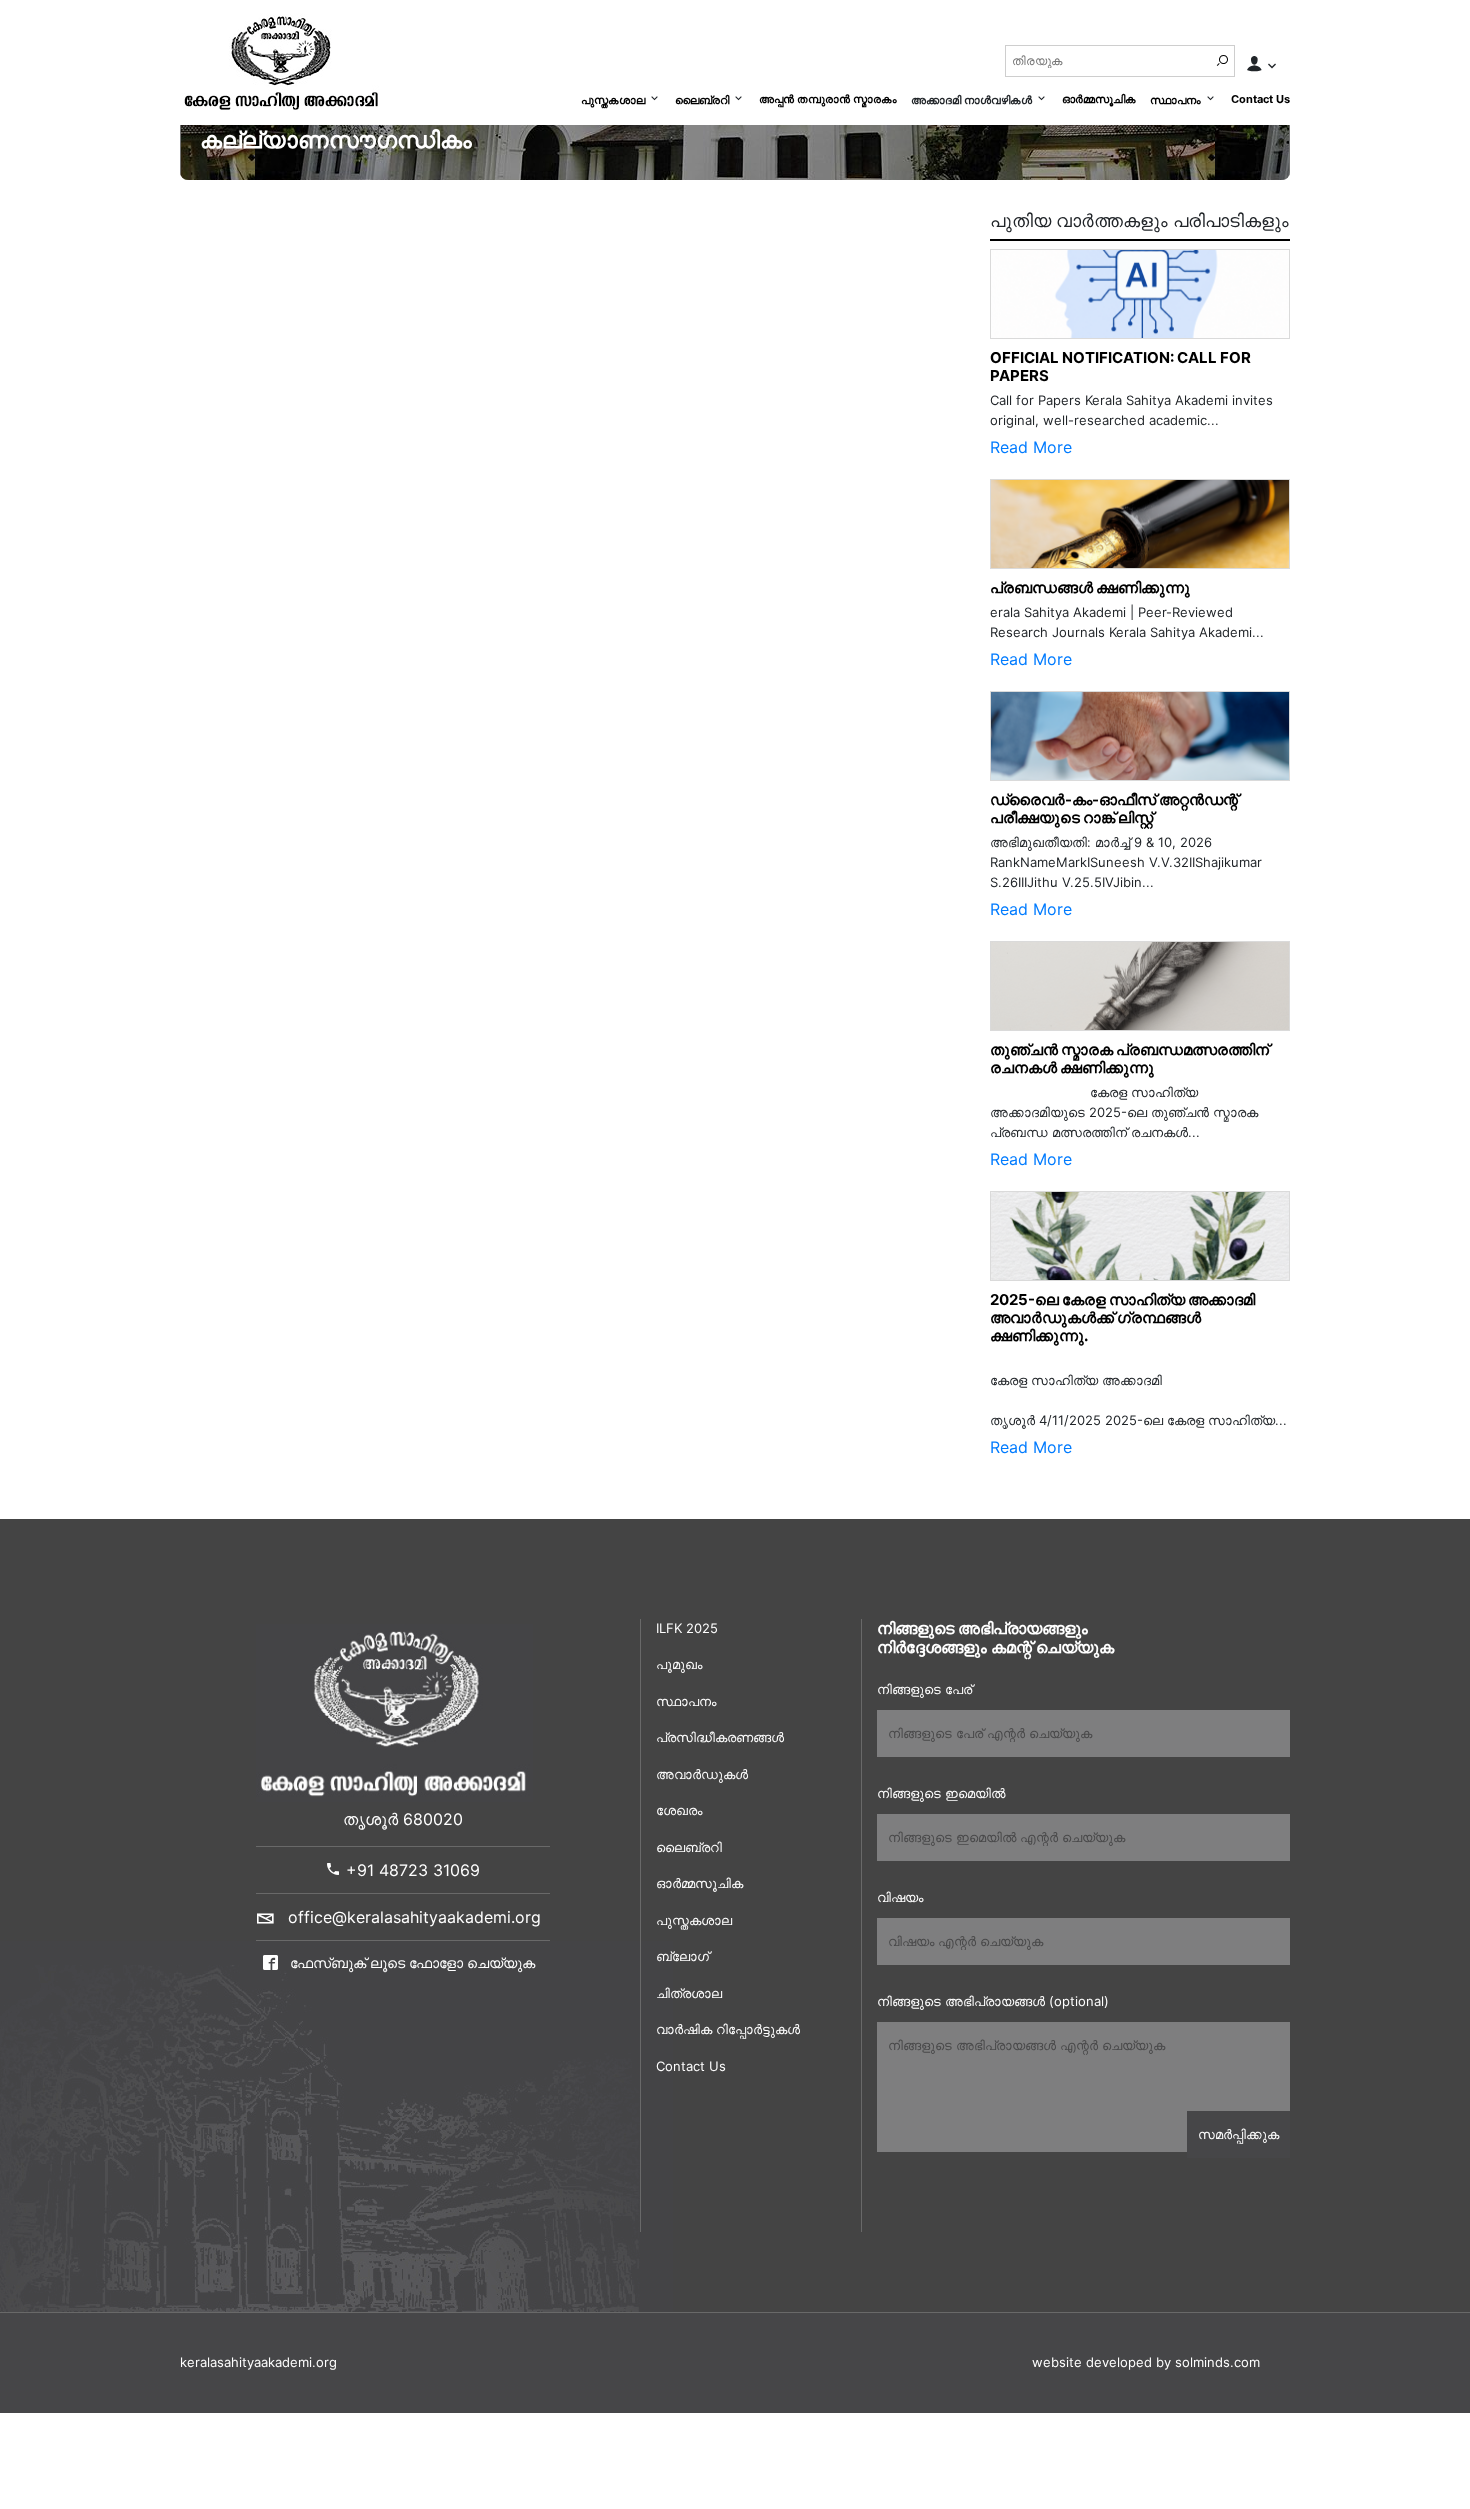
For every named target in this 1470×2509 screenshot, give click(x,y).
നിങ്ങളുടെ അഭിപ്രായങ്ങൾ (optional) (993, 2001)
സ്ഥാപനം (1175, 100)
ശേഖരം (679, 1810)
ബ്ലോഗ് (682, 1956)
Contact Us (1260, 99)
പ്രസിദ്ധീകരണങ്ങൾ (720, 1737)
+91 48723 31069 (410, 1870)
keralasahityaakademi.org (258, 2362)
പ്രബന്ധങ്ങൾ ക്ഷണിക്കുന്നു (1090, 587)
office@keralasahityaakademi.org (414, 1917)
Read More (1031, 447)
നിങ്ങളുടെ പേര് (924, 1689)
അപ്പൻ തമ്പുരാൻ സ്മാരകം (828, 99)
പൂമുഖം (679, 1664)
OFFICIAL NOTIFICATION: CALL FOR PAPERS (1120, 366)
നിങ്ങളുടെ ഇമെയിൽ (941, 1793)
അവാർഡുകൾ (702, 1774)
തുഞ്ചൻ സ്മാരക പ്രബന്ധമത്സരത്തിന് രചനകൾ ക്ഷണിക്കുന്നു (1134, 1058)
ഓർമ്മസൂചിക (1099, 99)
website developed (1092, 2362)
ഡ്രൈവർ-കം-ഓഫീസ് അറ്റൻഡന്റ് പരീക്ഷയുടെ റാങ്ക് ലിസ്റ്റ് (1114, 808)
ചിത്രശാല (689, 1993)
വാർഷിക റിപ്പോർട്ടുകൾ (728, 2029)
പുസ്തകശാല (613, 100)
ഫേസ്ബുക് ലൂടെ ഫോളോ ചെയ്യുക (410, 1962)
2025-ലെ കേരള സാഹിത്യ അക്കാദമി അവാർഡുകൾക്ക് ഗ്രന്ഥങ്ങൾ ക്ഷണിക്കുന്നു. (1122, 1317)
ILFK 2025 (687, 1628)
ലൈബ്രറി (702, 100)
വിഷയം (900, 1897)
